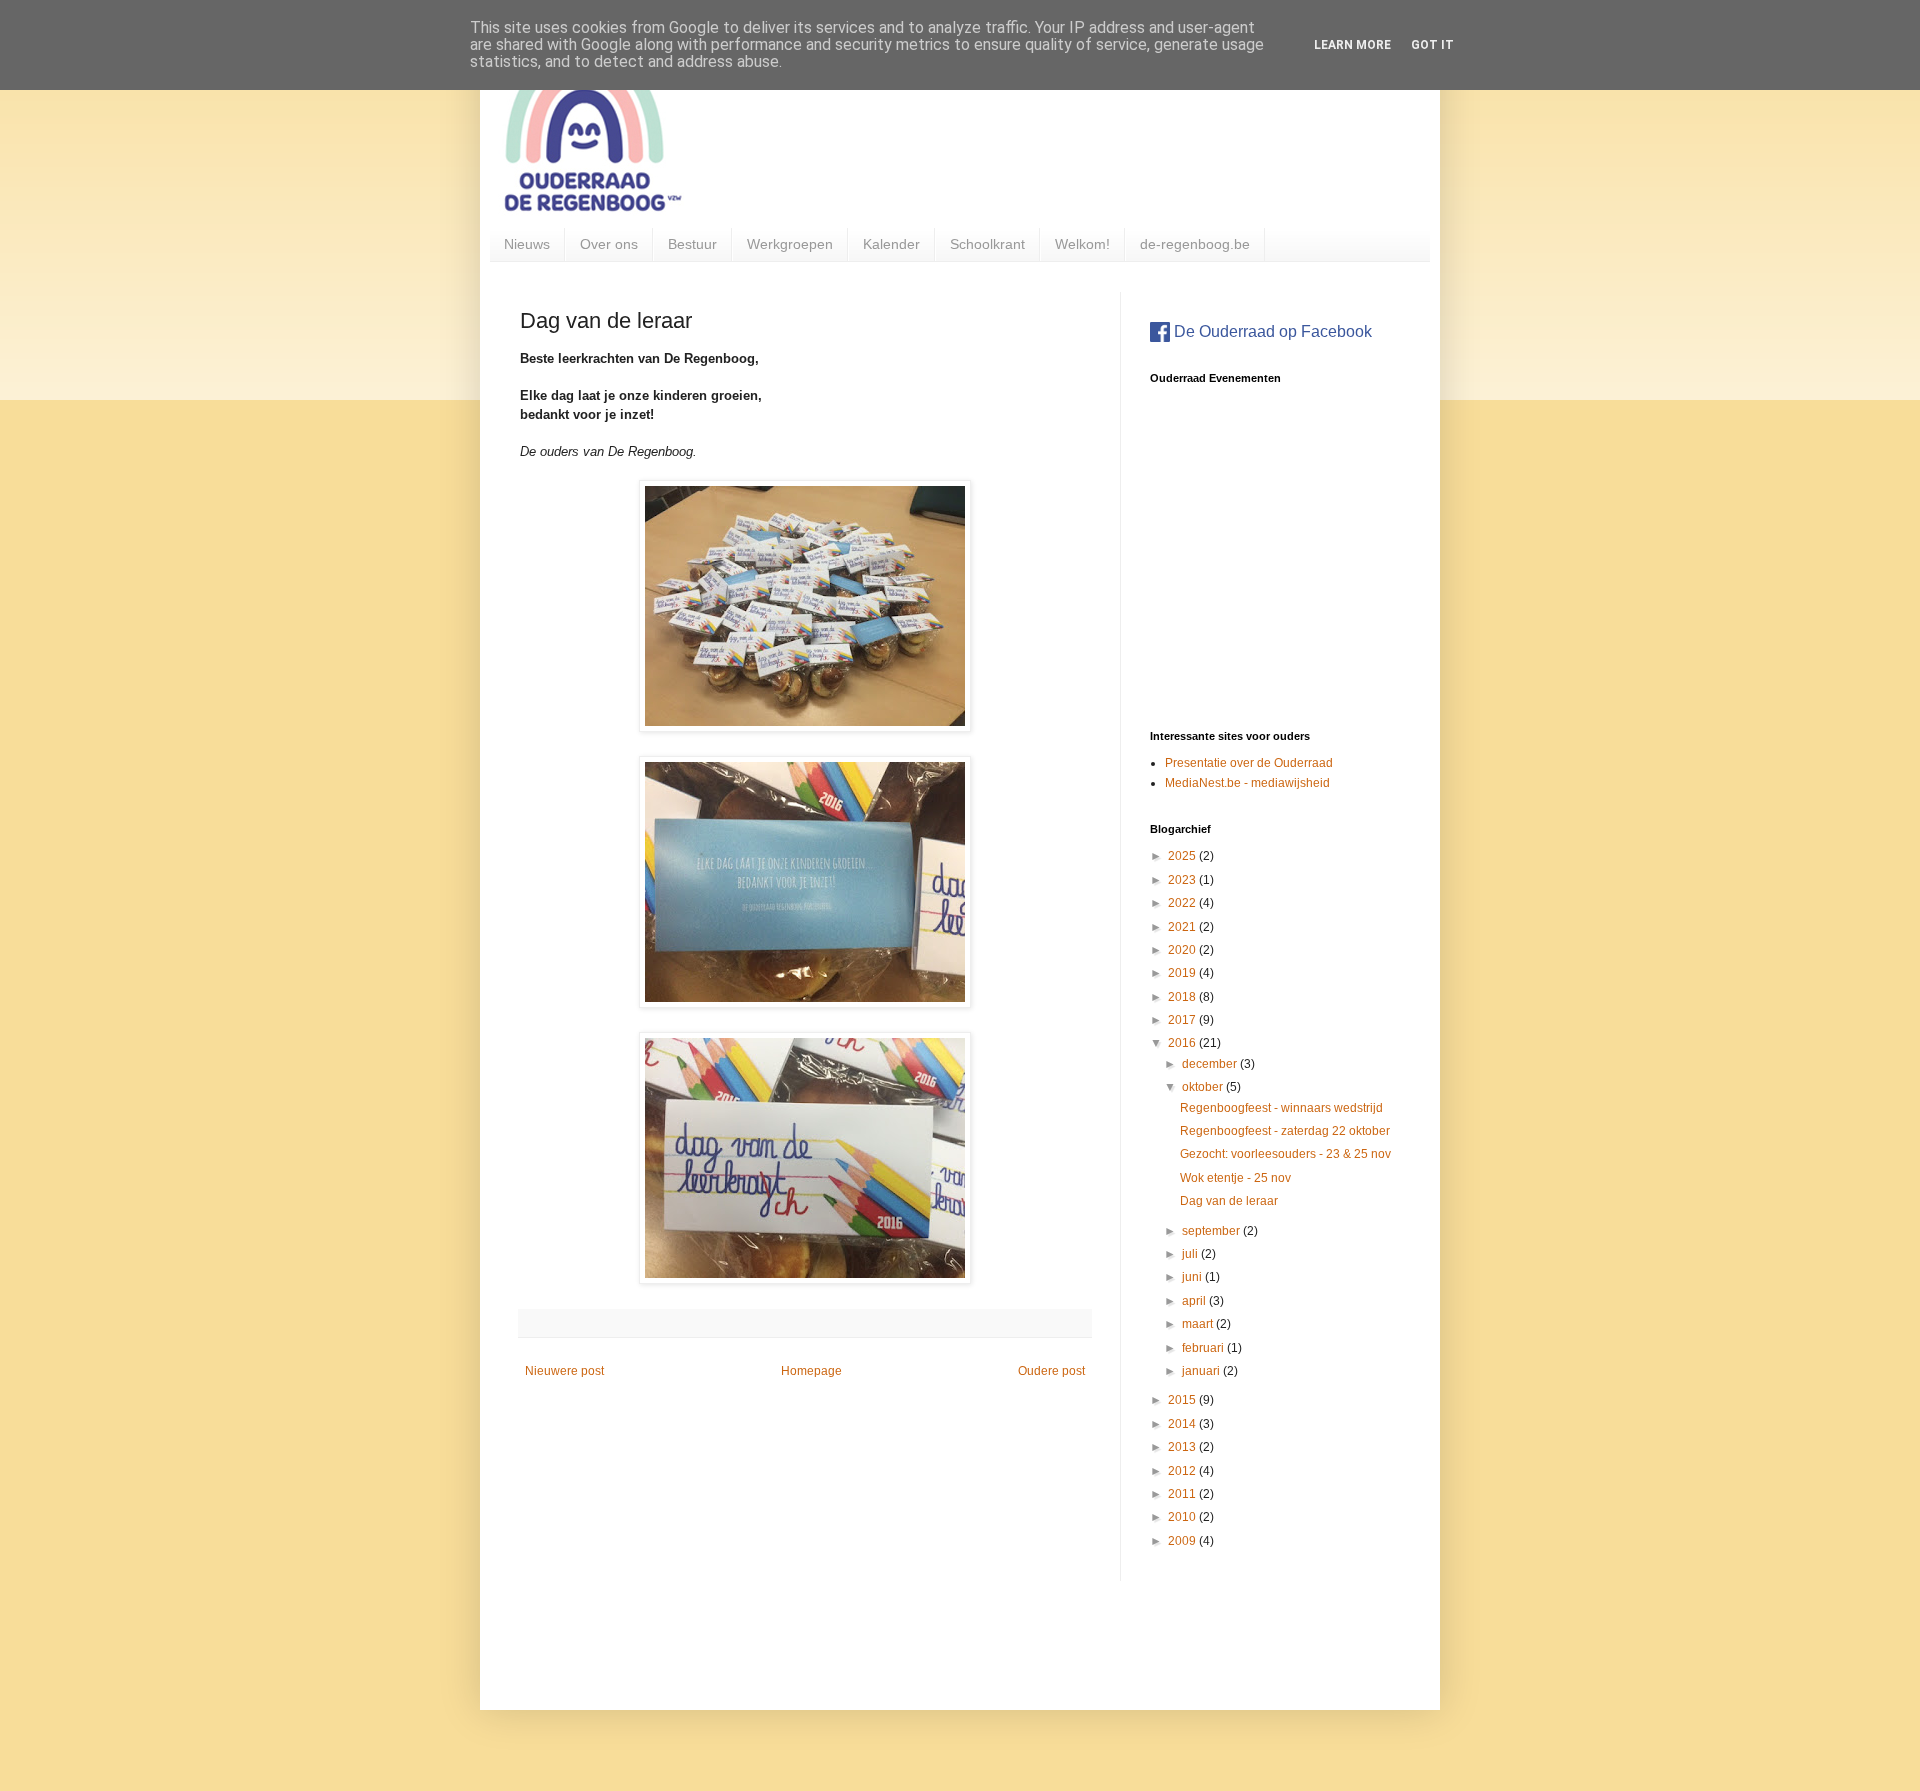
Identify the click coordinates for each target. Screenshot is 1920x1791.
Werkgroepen (790, 244)
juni (1193, 1277)
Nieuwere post (564, 1371)
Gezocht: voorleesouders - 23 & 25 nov (1285, 1154)
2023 (1183, 880)
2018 (1183, 997)
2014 (1183, 1424)
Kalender (891, 244)
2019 (1183, 973)
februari (1204, 1348)
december (1211, 1064)
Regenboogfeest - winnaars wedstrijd (1281, 1108)
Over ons (609, 244)
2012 (1183, 1471)
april (1195, 1301)
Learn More (1352, 45)
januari (1202, 1371)
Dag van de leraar (1229, 1201)
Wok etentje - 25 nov (1235, 1178)
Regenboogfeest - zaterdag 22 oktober (1285, 1131)
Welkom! (1082, 244)
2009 (1183, 1541)
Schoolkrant (987, 244)
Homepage (811, 1371)
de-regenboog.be (1195, 244)
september (1212, 1231)
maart (1199, 1324)
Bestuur (692, 244)
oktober (1204, 1087)
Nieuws (527, 244)
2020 (1183, 950)
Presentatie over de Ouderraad (1249, 763)
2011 (1183, 1494)
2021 (1183, 927)
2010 (1183, 1517)
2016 (1183, 1043)
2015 (1183, 1400)
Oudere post (1051, 1371)
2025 (1183, 856)
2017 (1183, 1020)
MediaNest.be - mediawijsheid (1247, 783)
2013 (1183, 1447)
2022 (1183, 903)
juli (1191, 1254)
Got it (1432, 45)
